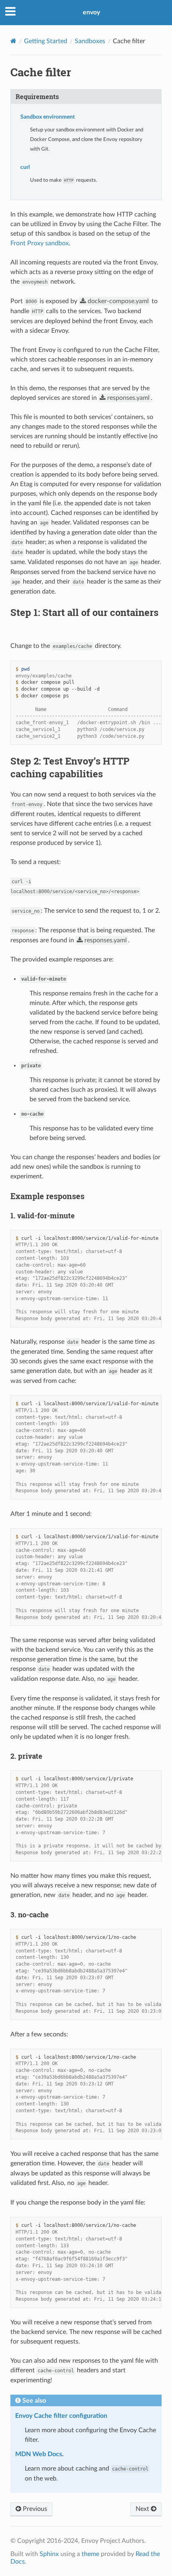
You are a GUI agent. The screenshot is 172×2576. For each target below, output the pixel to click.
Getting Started (46, 41)
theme (90, 2554)
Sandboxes (90, 41)
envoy (91, 12)
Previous (34, 2509)
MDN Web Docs (39, 2454)
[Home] (13, 41)
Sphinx (49, 2554)
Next (143, 2509)
